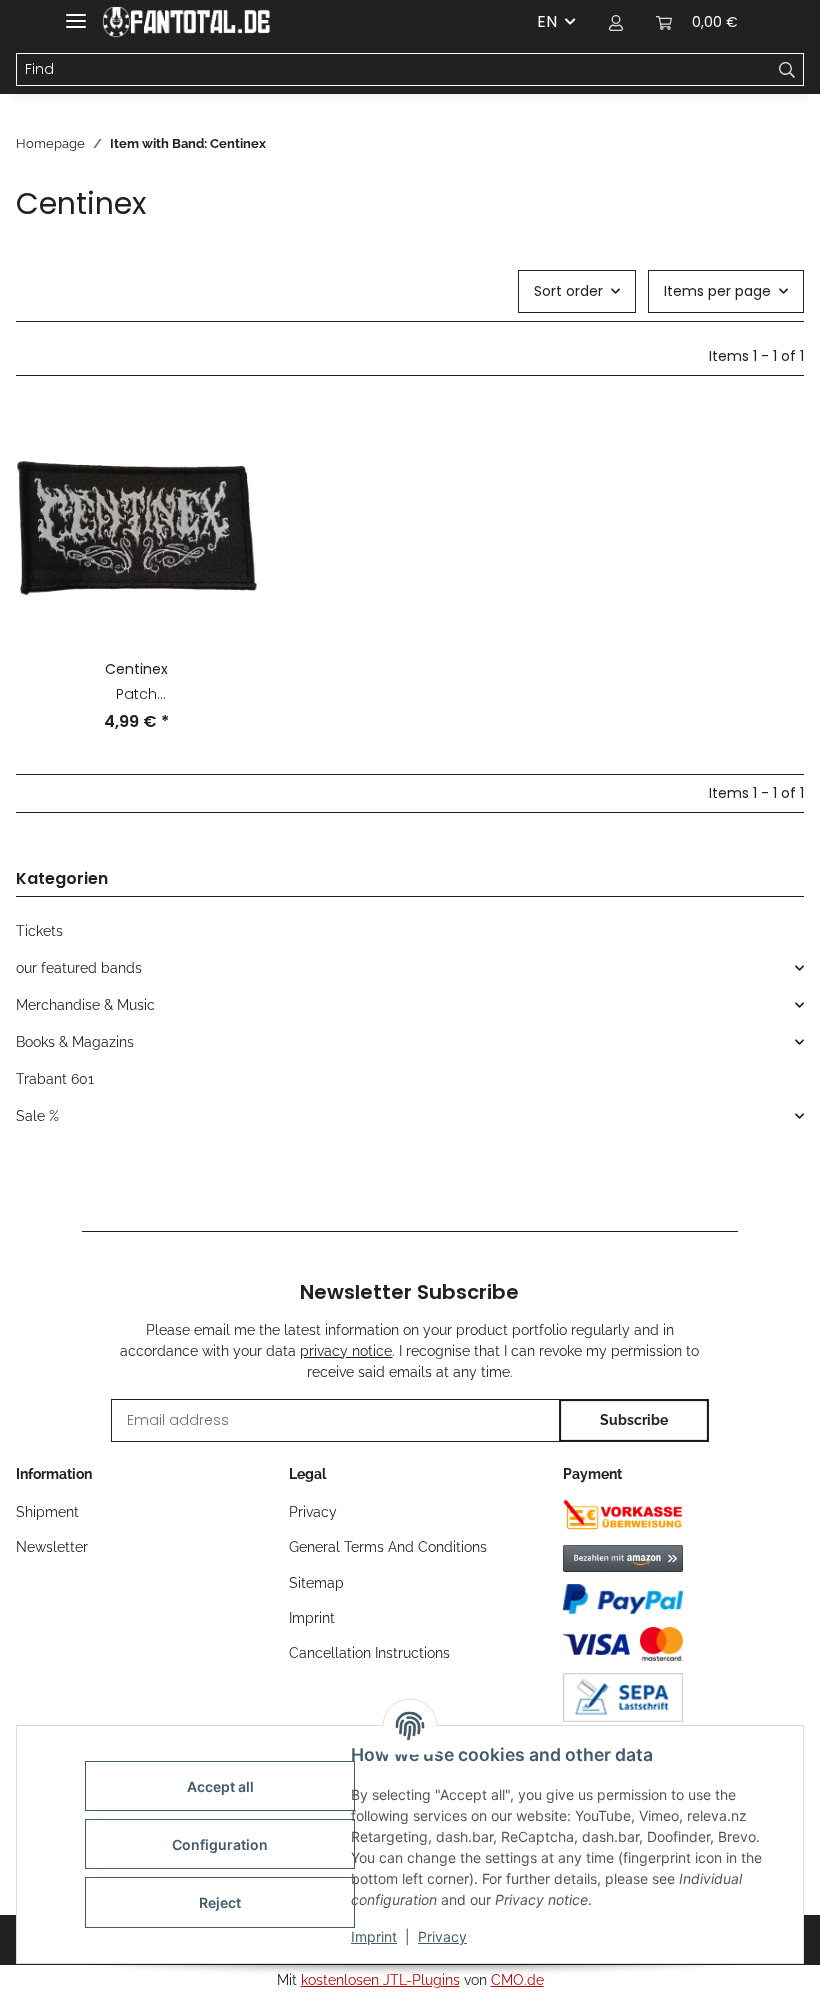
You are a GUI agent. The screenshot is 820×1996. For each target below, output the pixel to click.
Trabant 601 (55, 1079)
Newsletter (52, 1547)
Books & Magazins (75, 1042)
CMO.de (517, 1980)
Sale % (37, 1116)
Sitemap (316, 1583)
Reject (220, 1902)
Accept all (220, 1786)
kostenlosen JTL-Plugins (380, 1980)
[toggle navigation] (76, 12)
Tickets (39, 931)
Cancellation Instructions (369, 1653)
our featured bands (79, 968)
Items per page (717, 291)
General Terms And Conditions (388, 1547)
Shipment (47, 1512)
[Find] (787, 70)
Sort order (568, 291)
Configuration (220, 1844)
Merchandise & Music (85, 1005)
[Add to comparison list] (223, 442)
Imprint (374, 1936)
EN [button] (547, 21)
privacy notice (346, 1351)
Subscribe (634, 1420)
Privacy (442, 1936)
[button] (616, 22)
